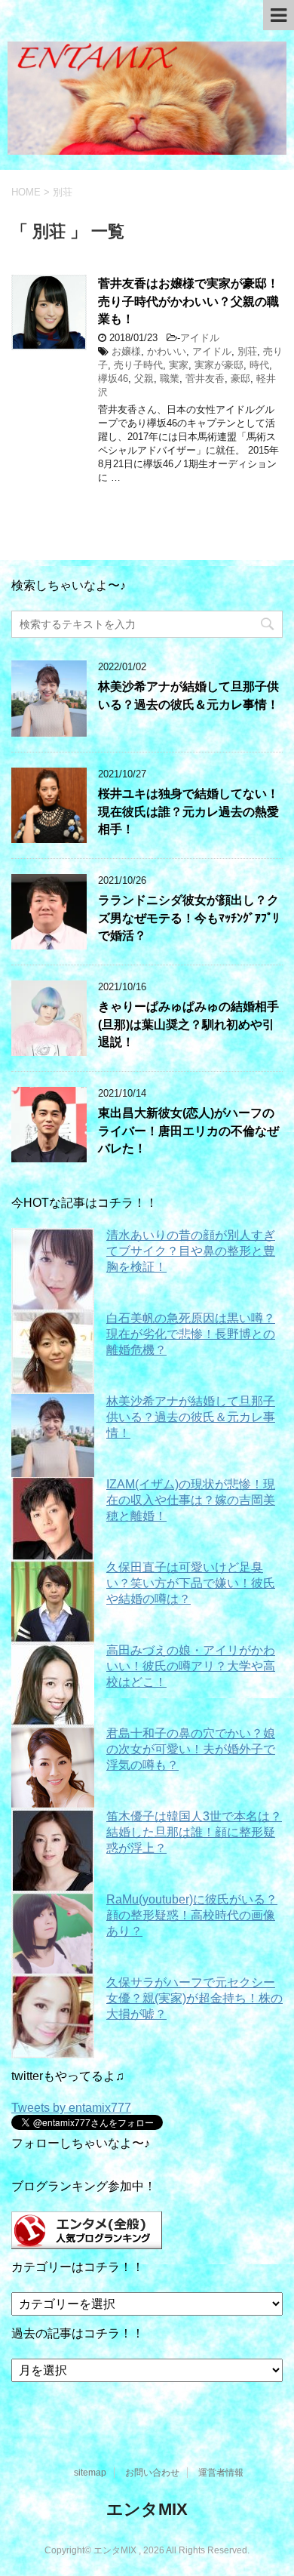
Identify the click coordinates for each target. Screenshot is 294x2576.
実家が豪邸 (219, 365)
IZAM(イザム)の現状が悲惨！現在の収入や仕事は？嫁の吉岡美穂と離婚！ (191, 1500)
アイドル (200, 338)
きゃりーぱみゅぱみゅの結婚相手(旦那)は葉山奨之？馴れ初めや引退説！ (188, 1024)
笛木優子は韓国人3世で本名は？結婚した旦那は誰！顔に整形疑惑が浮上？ (194, 1832)
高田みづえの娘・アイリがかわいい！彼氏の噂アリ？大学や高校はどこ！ (191, 1666)
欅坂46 (113, 379)
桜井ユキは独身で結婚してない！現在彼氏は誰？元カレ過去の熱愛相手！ (188, 811)
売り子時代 (138, 365)
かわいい (167, 351)
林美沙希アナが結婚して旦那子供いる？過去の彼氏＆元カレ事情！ (188, 695)
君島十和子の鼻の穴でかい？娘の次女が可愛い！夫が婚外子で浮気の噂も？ (191, 1749)
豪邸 (240, 379)
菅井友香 (205, 379)
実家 (179, 365)
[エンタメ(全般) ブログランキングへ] (87, 2242)
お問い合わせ (152, 2473)
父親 (144, 379)
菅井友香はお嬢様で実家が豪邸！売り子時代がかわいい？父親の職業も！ (188, 301)
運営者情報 (221, 2473)
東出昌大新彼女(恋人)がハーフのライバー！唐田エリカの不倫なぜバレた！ (188, 1131)
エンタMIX (147, 2509)
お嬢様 (126, 351)
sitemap (90, 2473)
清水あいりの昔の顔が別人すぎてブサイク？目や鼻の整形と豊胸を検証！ (191, 1251)
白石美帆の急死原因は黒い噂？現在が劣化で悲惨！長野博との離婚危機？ (191, 1334)
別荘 (247, 351)
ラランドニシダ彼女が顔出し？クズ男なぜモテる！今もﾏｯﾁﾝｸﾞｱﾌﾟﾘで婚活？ (188, 918)
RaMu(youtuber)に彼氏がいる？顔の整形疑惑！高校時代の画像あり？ (192, 1915)
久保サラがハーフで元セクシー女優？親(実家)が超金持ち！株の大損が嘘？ (194, 1998)
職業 (170, 379)
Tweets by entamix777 (71, 2108)
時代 (259, 365)
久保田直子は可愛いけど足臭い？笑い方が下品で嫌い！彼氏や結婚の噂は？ (191, 1583)
